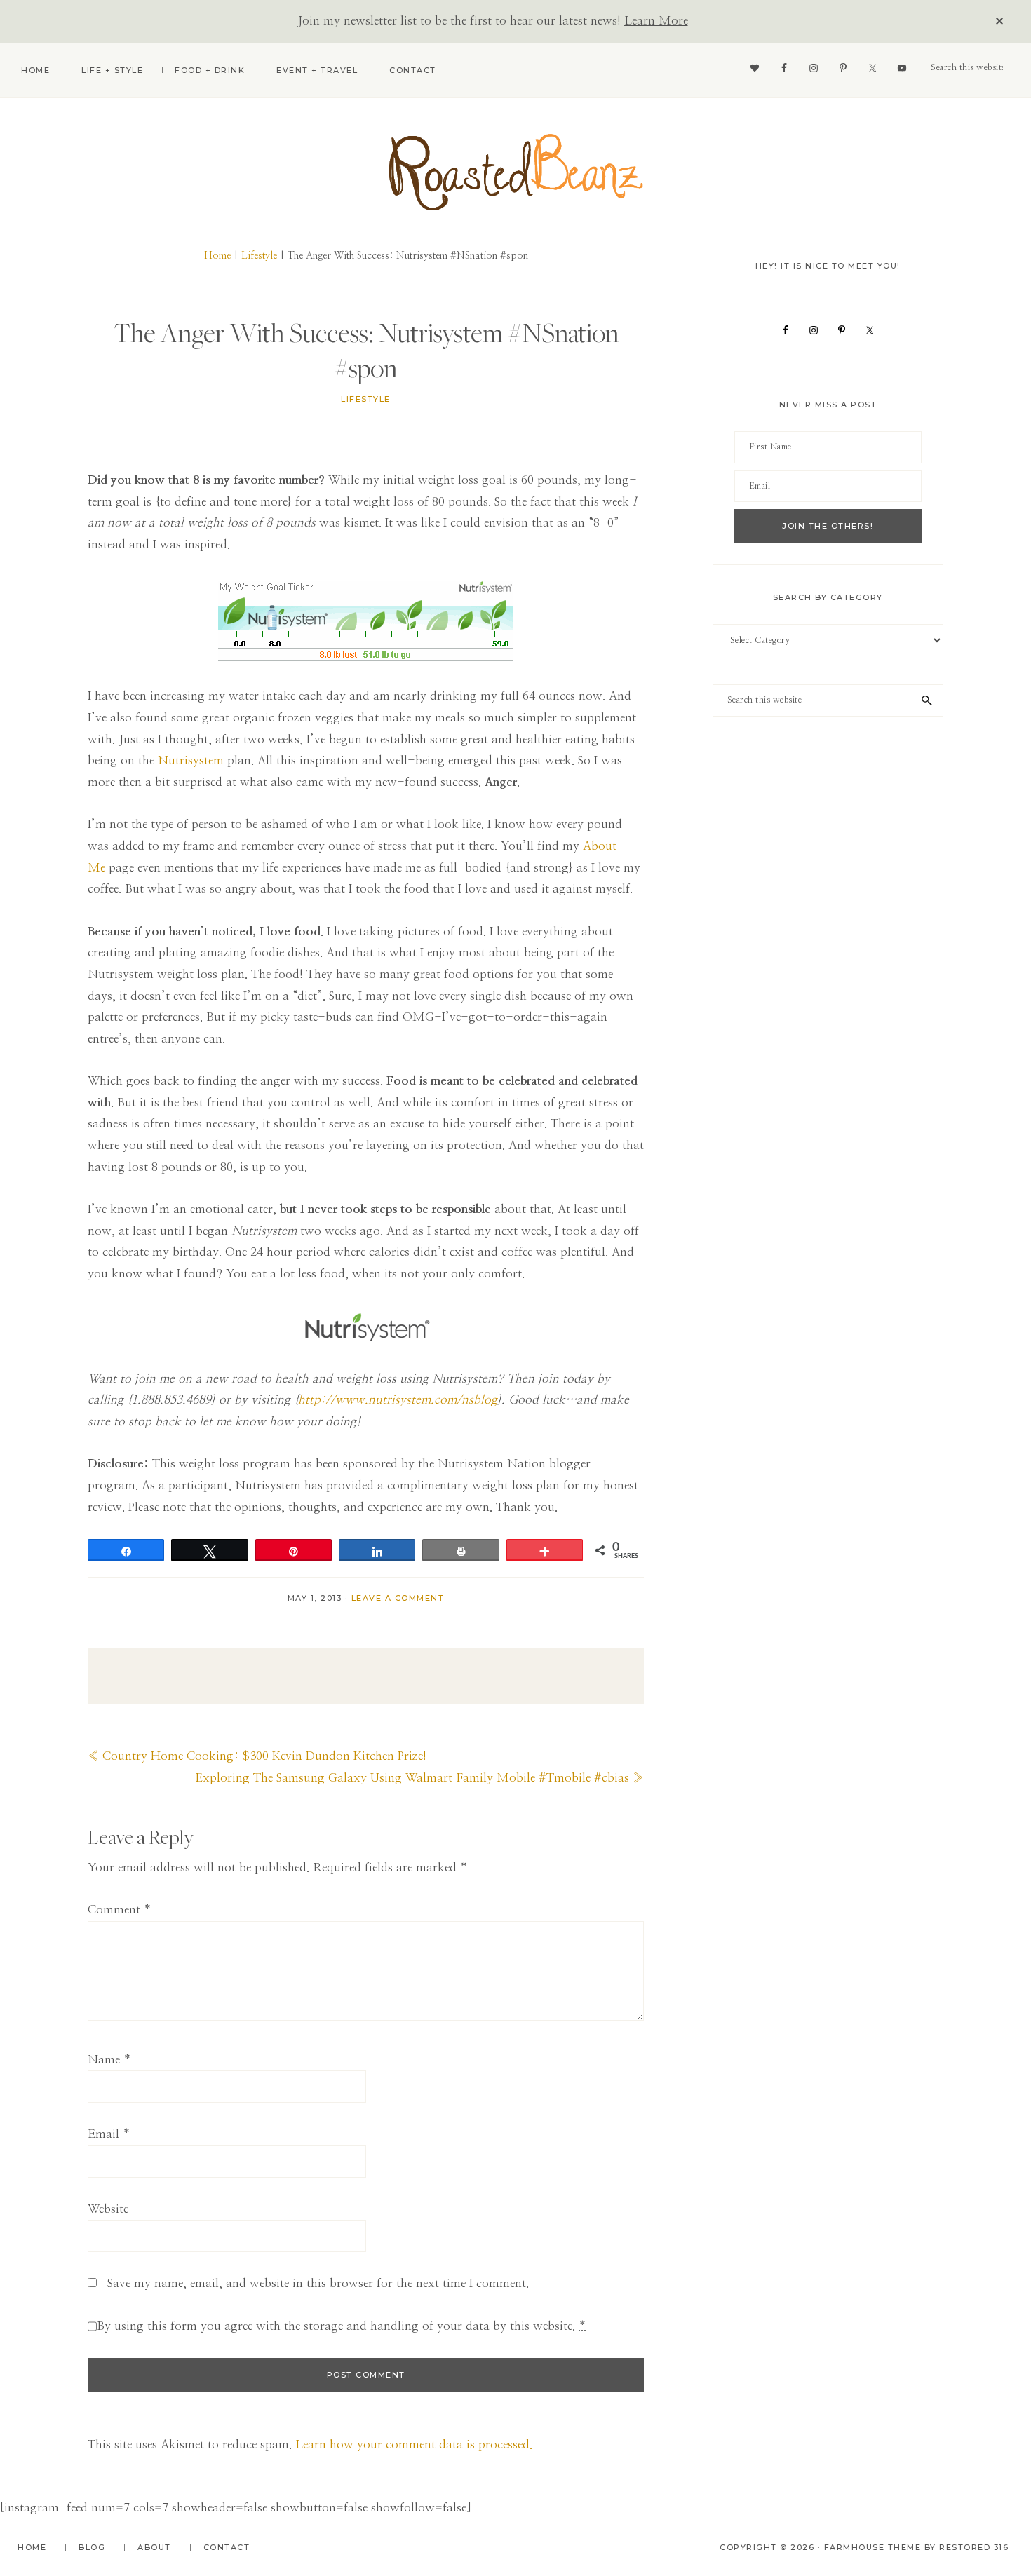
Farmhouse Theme (873, 2547)
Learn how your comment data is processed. (414, 2445)
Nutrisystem (191, 760)
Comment (120, 1910)
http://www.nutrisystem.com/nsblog (398, 1400)
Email (109, 2134)
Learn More (656, 21)
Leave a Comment (398, 1598)
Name (109, 2060)
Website (108, 2209)
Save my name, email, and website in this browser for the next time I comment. (318, 2283)
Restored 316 (974, 2547)
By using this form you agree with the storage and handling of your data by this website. (342, 2326)
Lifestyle (366, 399)
